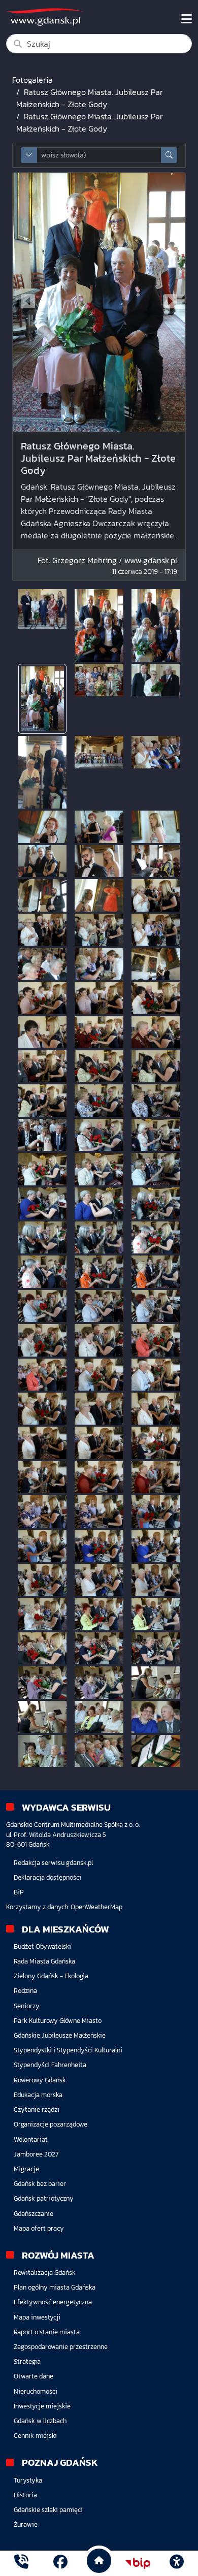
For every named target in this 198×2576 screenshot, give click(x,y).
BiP (19, 1892)
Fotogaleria (32, 80)
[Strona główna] (21, 2563)
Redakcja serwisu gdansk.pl (53, 1863)
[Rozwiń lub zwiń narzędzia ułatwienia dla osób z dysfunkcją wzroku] (177, 2563)
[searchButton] (169, 155)
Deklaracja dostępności (47, 1877)
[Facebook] (60, 2563)
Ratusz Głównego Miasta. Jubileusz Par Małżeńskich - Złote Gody (90, 98)
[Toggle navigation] (187, 19)
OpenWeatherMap (96, 1907)
